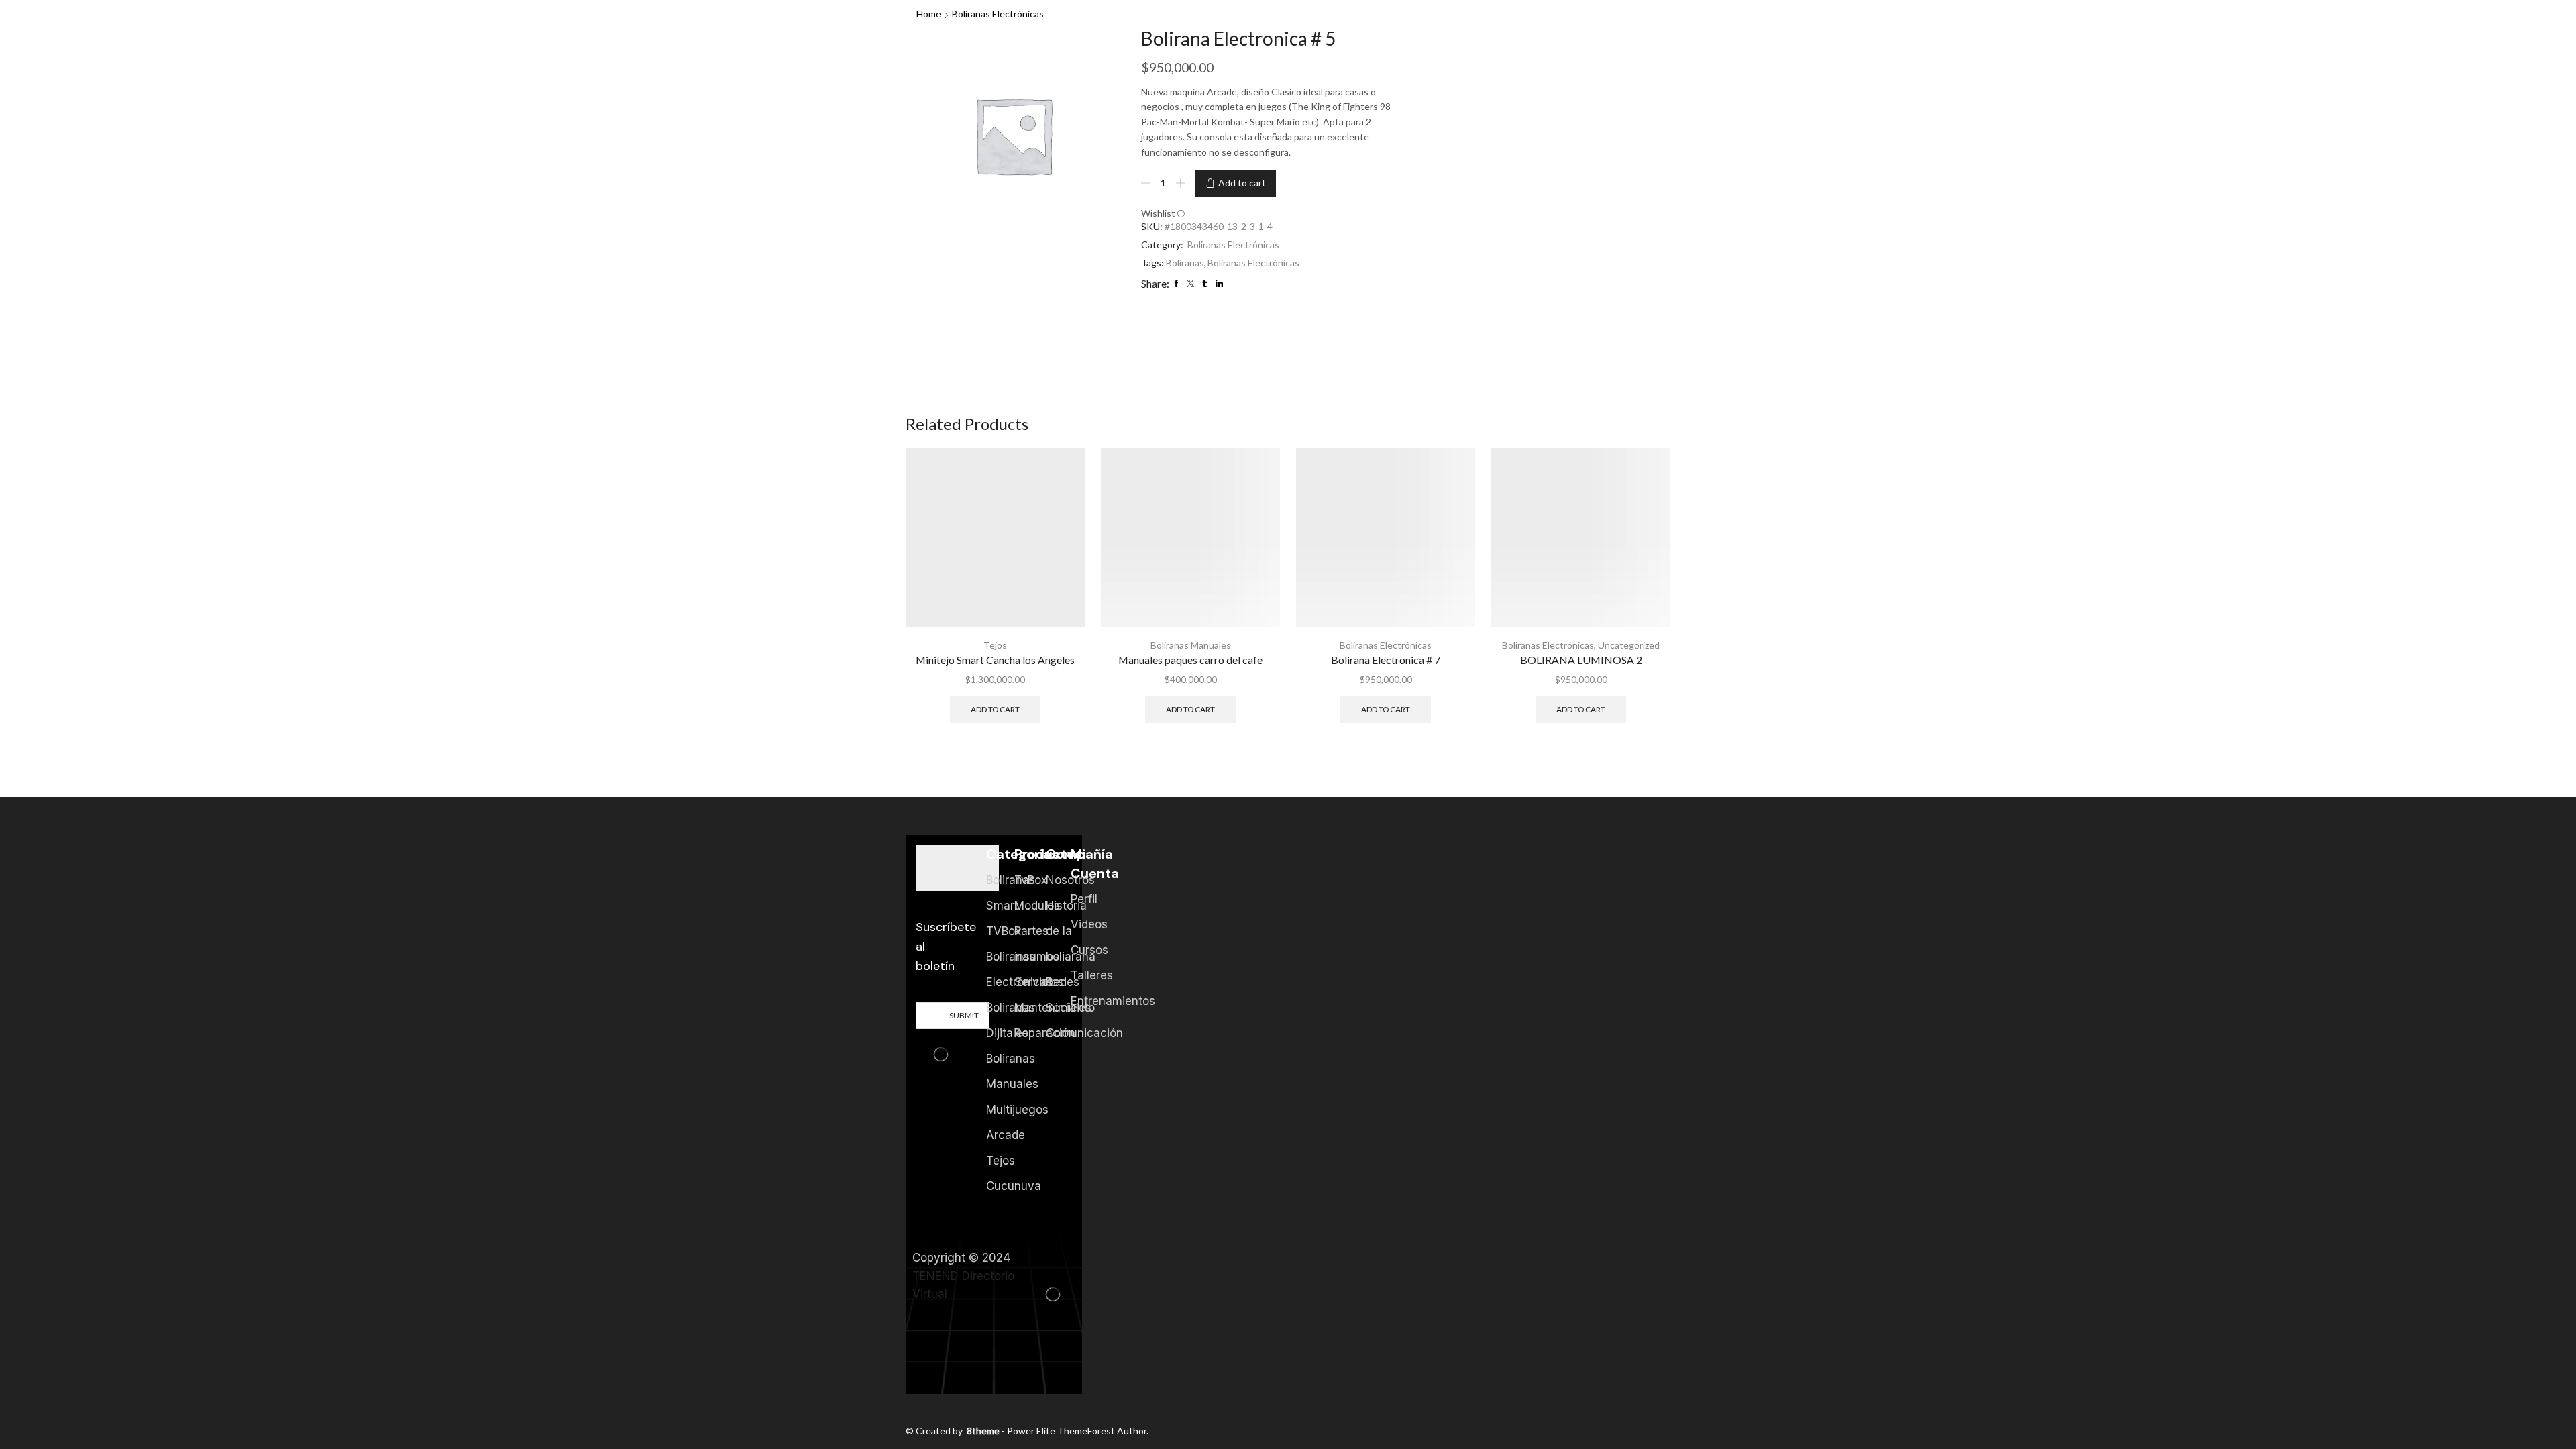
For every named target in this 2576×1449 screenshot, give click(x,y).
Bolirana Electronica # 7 (1386, 660)
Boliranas (1185, 263)
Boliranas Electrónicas (998, 14)
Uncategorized (1629, 645)
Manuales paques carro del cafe (1190, 660)
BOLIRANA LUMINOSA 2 (1581, 660)
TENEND (935, 1276)
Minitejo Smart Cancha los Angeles (995, 660)
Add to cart (1242, 183)
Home (929, 14)
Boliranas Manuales (1191, 645)
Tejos (995, 645)
